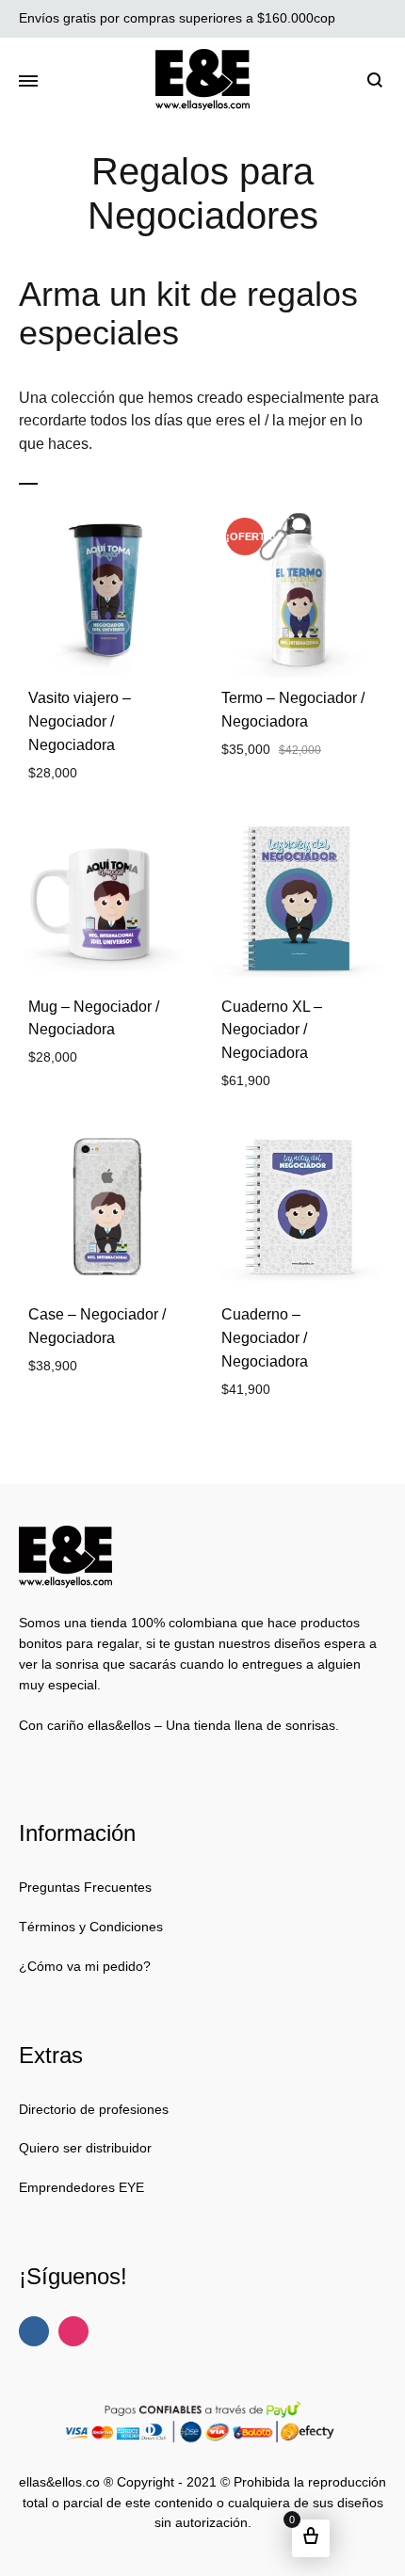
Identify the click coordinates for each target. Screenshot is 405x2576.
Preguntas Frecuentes (85, 1887)
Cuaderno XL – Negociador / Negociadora (272, 1030)
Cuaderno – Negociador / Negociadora (265, 1338)
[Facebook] (34, 2331)
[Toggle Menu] (28, 82)
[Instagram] (73, 2331)
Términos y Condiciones (91, 1927)
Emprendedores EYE (81, 2187)
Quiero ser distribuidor (85, 2148)
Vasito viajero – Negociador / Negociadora (80, 721)
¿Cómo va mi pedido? (85, 1966)
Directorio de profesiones (94, 2109)
